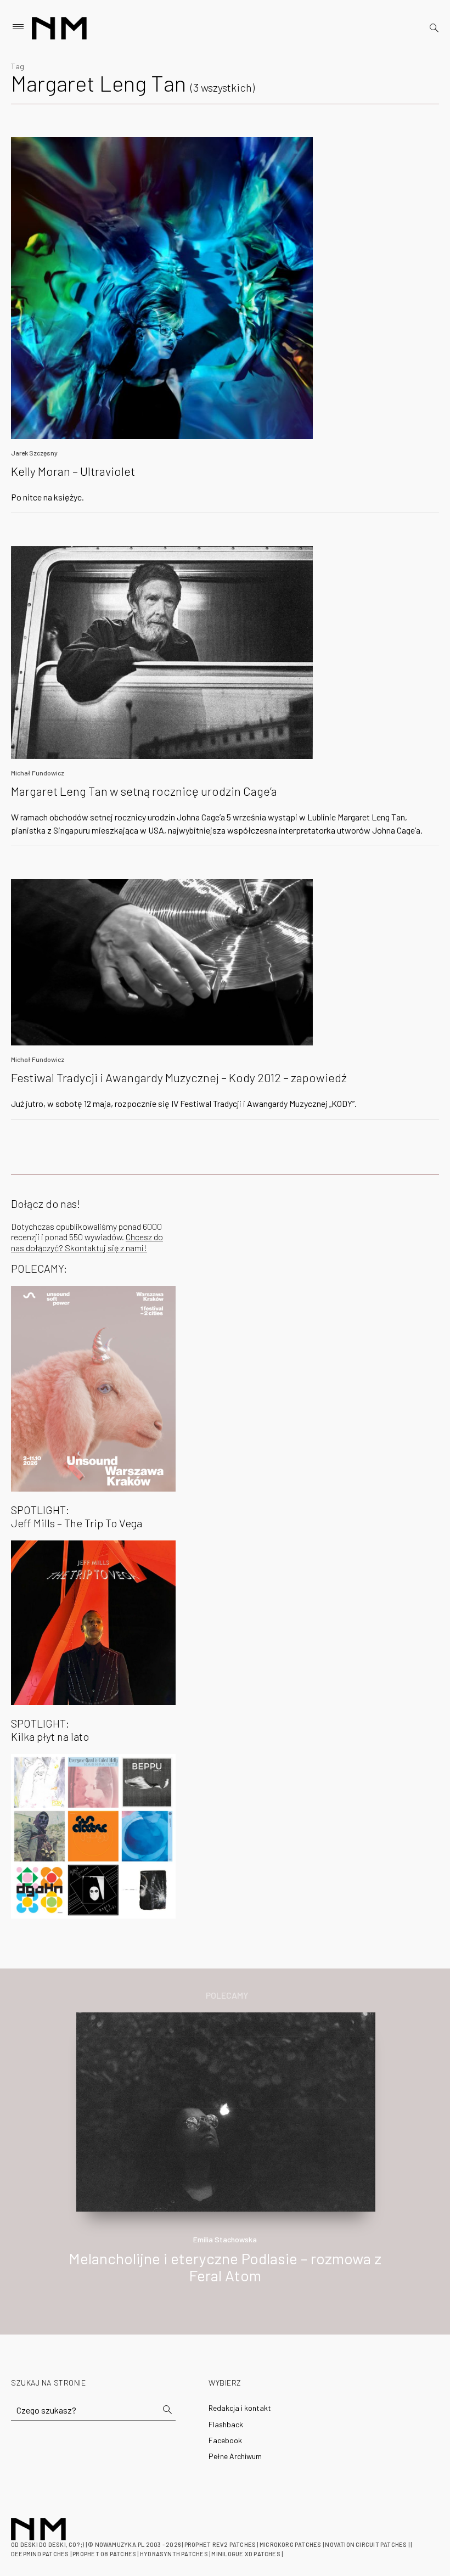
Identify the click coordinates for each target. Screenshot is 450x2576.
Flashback (226, 2424)
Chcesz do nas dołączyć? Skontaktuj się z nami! (87, 1242)
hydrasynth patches (174, 2554)
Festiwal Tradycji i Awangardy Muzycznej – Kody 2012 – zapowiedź (179, 1077)
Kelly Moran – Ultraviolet (73, 471)
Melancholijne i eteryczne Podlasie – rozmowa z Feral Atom (225, 2267)
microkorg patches (291, 2544)
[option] (225, 2160)
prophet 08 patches (104, 2554)
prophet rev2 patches (220, 2544)
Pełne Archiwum (235, 2456)
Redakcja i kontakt (240, 2408)
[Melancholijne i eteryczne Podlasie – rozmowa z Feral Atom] (226, 2111)
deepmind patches (40, 2554)
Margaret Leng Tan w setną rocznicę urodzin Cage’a (144, 791)
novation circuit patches (366, 2544)
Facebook (225, 2440)
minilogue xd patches (246, 2554)
